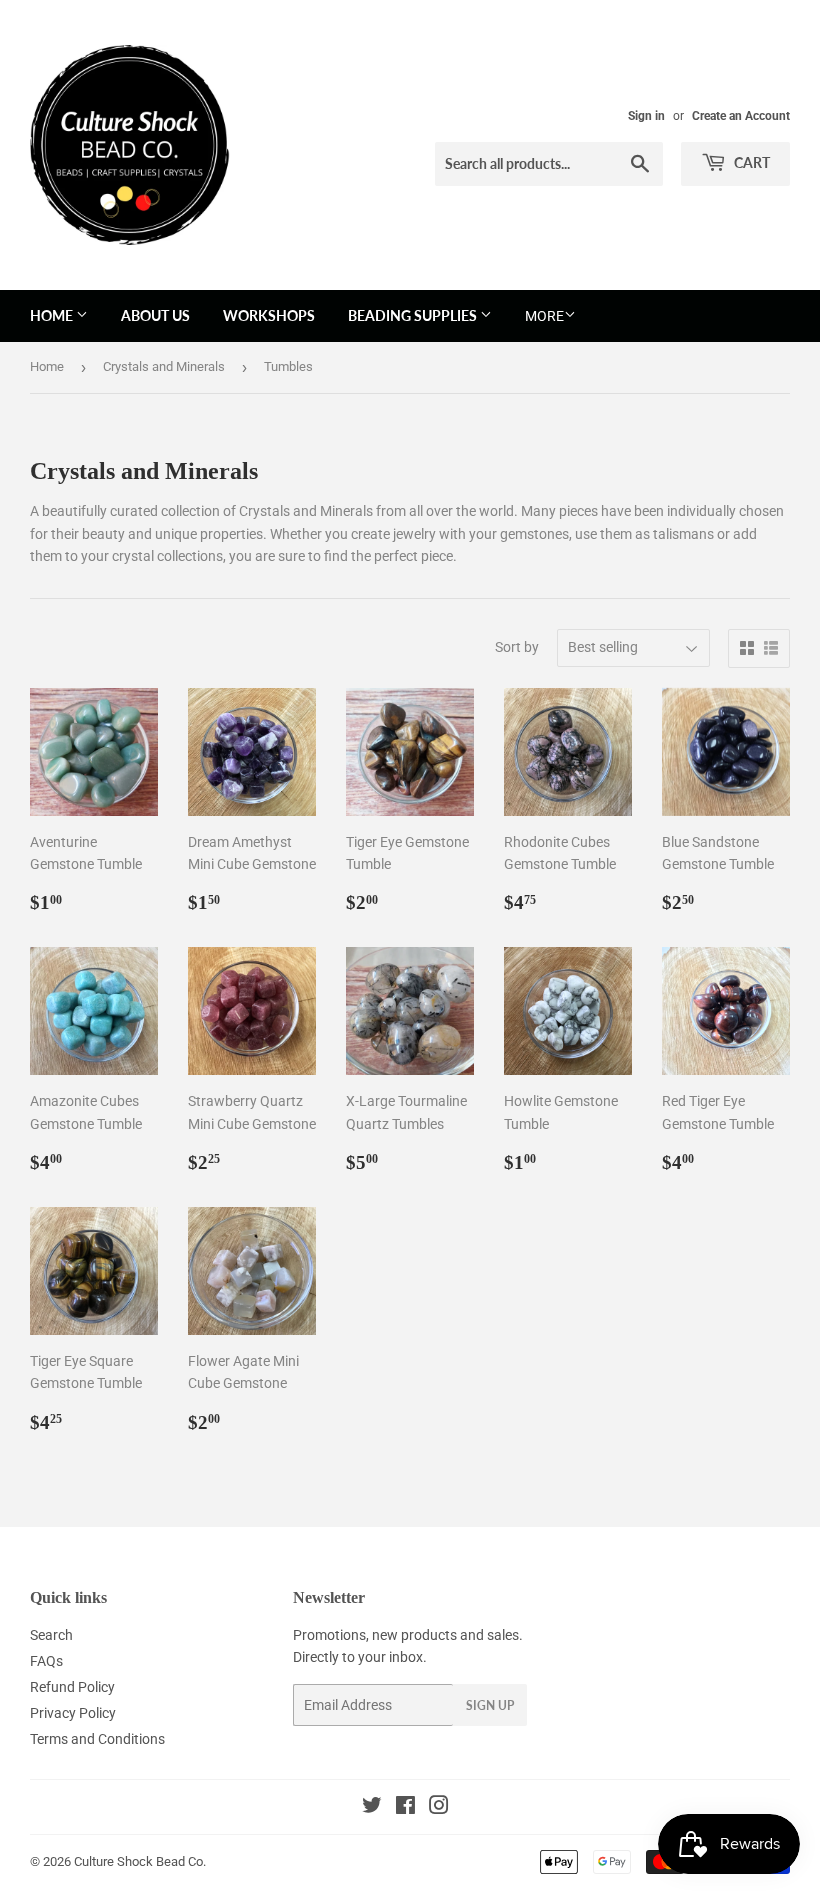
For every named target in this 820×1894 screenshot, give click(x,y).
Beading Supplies (414, 315)
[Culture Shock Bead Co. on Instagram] (439, 1808)
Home (53, 315)
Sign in (646, 116)
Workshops (269, 315)
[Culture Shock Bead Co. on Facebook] (405, 1808)
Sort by (517, 647)
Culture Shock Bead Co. (140, 1861)
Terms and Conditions (97, 1739)
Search (51, 1635)
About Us (155, 315)
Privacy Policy (73, 1713)
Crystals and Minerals (164, 366)
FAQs (46, 1661)
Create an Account (741, 116)
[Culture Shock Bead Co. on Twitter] (372, 1808)
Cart (750, 162)
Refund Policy (72, 1687)
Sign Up (490, 1705)
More (544, 316)
